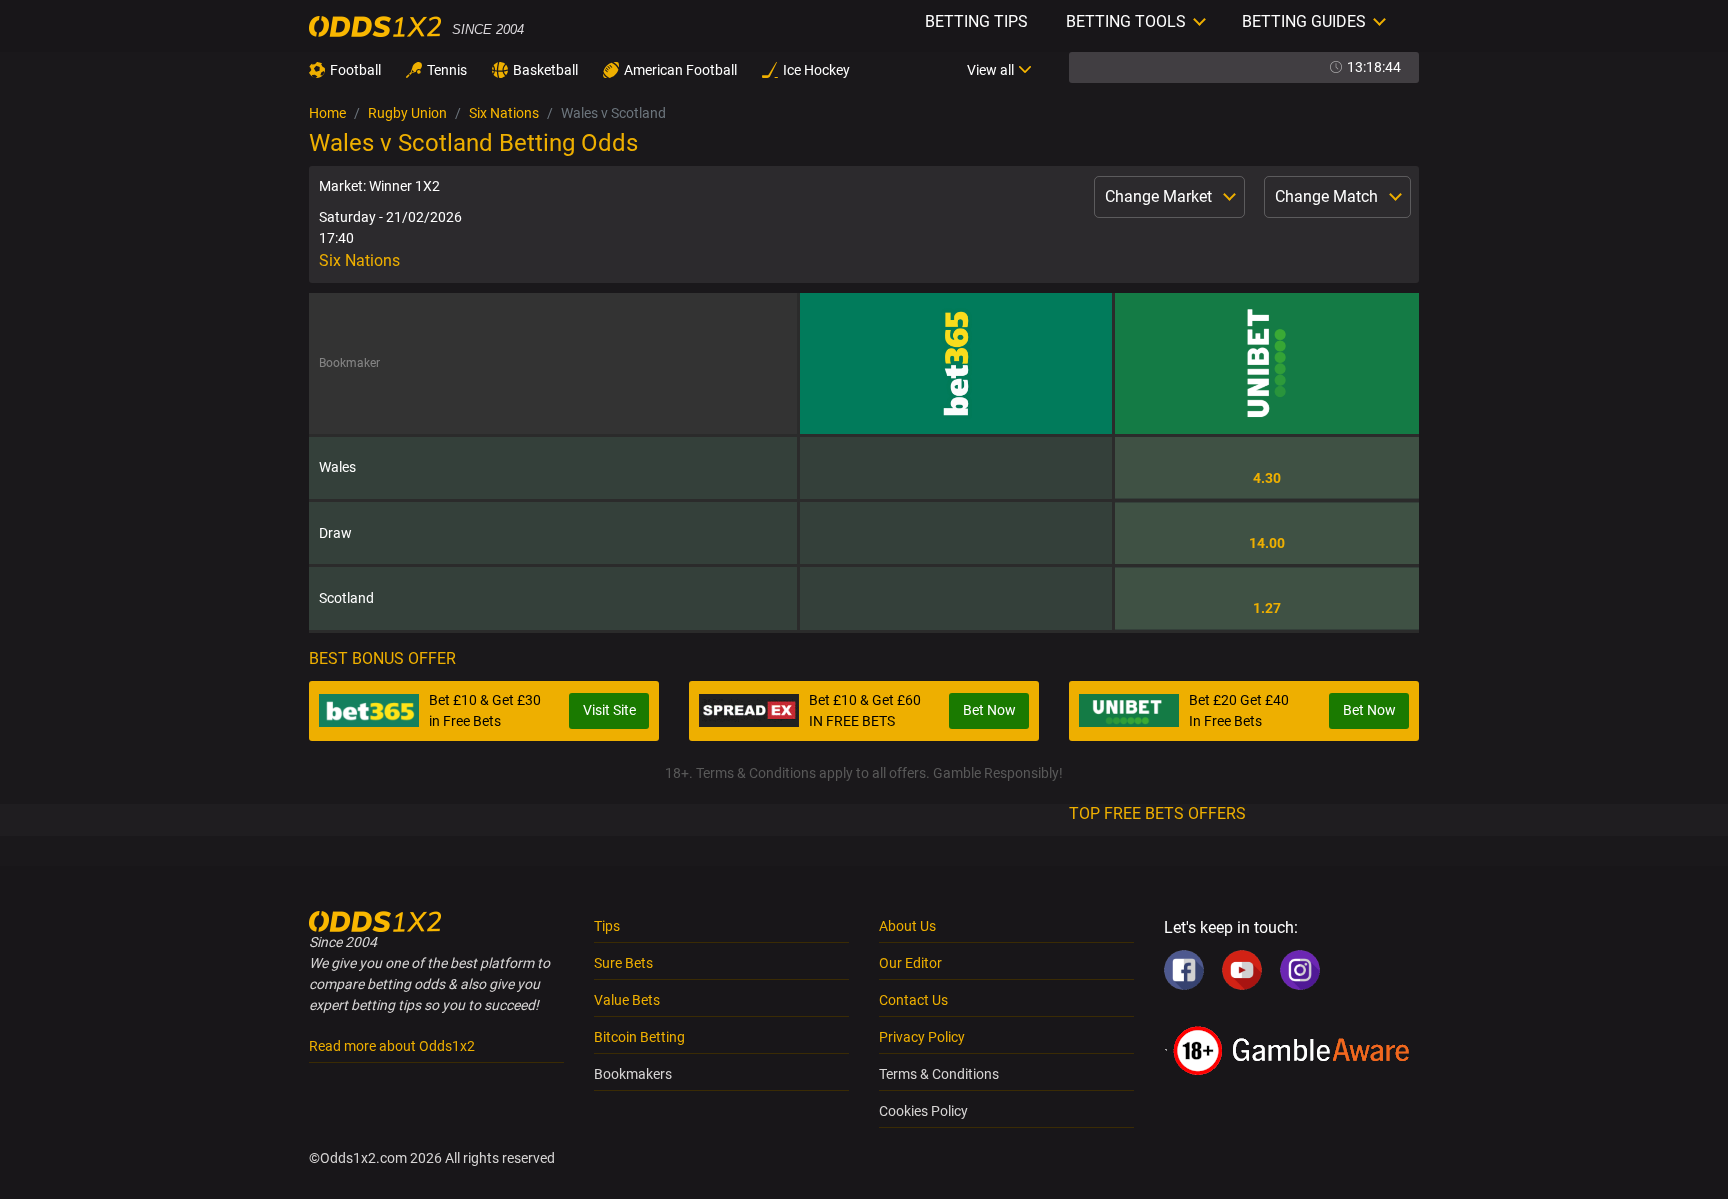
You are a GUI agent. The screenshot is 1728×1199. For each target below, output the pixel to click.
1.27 (1267, 608)
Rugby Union (407, 113)
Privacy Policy (922, 1037)
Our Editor (910, 963)
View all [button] (990, 70)
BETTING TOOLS (1126, 21)
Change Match (1328, 196)
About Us (907, 926)
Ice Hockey (816, 70)
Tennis (447, 70)
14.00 (1267, 543)
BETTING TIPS (976, 21)
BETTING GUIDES (1304, 21)
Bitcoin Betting (639, 1037)
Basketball (545, 70)
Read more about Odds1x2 (392, 1046)
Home (327, 113)
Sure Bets (623, 963)
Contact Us (913, 1000)
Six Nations (504, 113)
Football (355, 70)
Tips (607, 926)
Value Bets (627, 1000)
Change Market (1160, 196)
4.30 (1267, 478)
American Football (680, 70)
